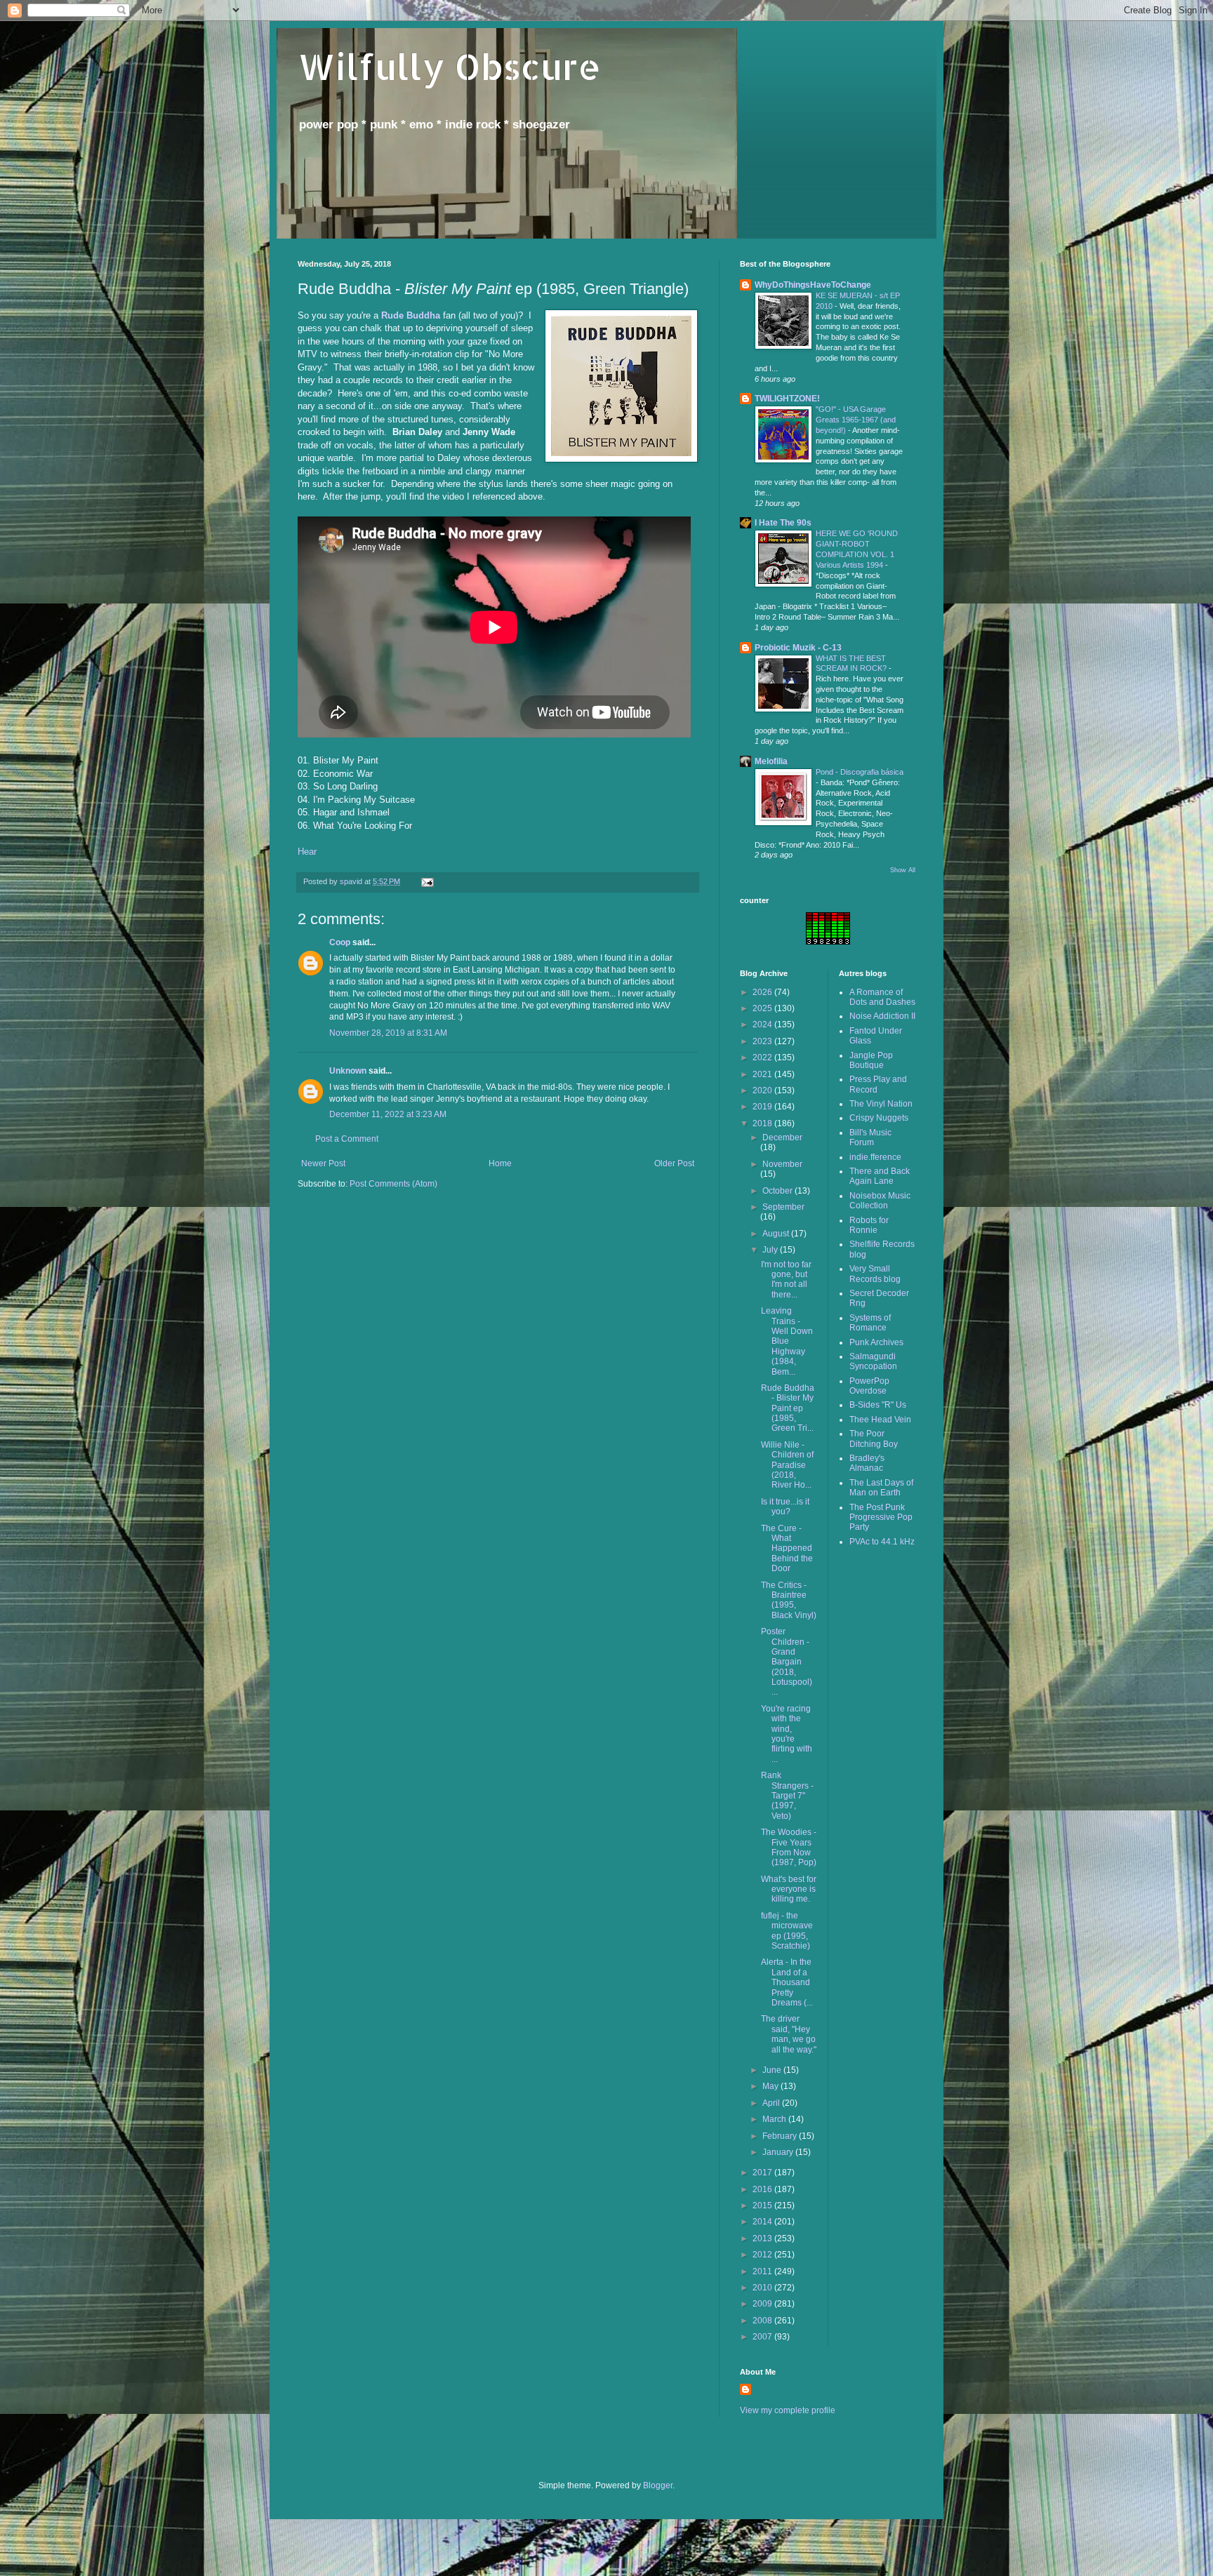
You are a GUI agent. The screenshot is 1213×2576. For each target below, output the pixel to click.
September (783, 1207)
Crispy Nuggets (879, 1118)
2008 (763, 2321)
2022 (763, 1057)
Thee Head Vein (880, 1420)
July (771, 1250)
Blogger (658, 2485)
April (772, 2103)
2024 (763, 1025)
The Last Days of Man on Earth (881, 1488)
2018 (763, 1123)
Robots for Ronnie (869, 1225)
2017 (763, 2173)
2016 (763, 2189)
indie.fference (875, 1157)
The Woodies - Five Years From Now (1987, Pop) (789, 1847)
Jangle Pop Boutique (871, 1060)
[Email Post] (427, 881)
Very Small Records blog (875, 1274)
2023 (763, 1041)
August (777, 1234)
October (778, 1191)
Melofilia (771, 761)
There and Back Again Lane (880, 1176)
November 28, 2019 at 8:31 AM (388, 1033)
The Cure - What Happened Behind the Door (787, 1549)
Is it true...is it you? (785, 1507)
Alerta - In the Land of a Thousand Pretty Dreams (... (787, 1982)
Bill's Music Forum (870, 1137)
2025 (763, 1008)
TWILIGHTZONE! (787, 399)
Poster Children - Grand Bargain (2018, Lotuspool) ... (787, 1662)
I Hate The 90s (783, 523)
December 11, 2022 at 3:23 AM (388, 1114)
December (782, 1137)
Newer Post (323, 1163)
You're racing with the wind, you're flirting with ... (787, 1734)
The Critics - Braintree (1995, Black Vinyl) (789, 1600)
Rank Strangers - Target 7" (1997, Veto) (787, 1796)
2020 (763, 1090)
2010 (763, 2288)
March (775, 2119)
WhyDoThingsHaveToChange (813, 285)
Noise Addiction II (882, 1016)
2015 (763, 2205)
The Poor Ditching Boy (874, 1439)
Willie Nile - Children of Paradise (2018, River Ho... (787, 1465)
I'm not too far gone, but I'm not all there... (786, 1280)
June (773, 2070)
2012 (763, 2255)
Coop (340, 942)
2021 (763, 1074)
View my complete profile (788, 2410)
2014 (763, 2222)
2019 (763, 1107)
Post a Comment (347, 1139)
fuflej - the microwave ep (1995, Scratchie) (787, 1931)
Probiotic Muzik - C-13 (798, 648)
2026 (763, 992)
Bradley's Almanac (867, 1463)
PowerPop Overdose (869, 1386)
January (779, 2152)
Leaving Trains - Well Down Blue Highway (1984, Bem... (787, 1341)
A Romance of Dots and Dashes (882, 997)
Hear (307, 852)
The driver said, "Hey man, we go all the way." (789, 2034)
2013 (763, 2238)
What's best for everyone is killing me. (789, 1889)
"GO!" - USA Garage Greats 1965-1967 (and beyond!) (856, 420)
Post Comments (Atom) (393, 1184)
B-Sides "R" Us (878, 1405)
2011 (763, 2271)
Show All (903, 870)
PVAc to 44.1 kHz (882, 1542)
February (781, 2136)
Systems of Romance (870, 1323)
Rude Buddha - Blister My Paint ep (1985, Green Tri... (788, 1408)
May (771, 2086)
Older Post (674, 1163)
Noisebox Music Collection (880, 1201)
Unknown (348, 1071)
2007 (763, 2337)
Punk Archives (876, 1342)
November (782, 1164)
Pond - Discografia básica (860, 772)
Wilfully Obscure (449, 66)
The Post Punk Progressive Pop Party (881, 1517)
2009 (763, 2304)
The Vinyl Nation (881, 1104)
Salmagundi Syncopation (873, 1361)
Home (500, 1163)
